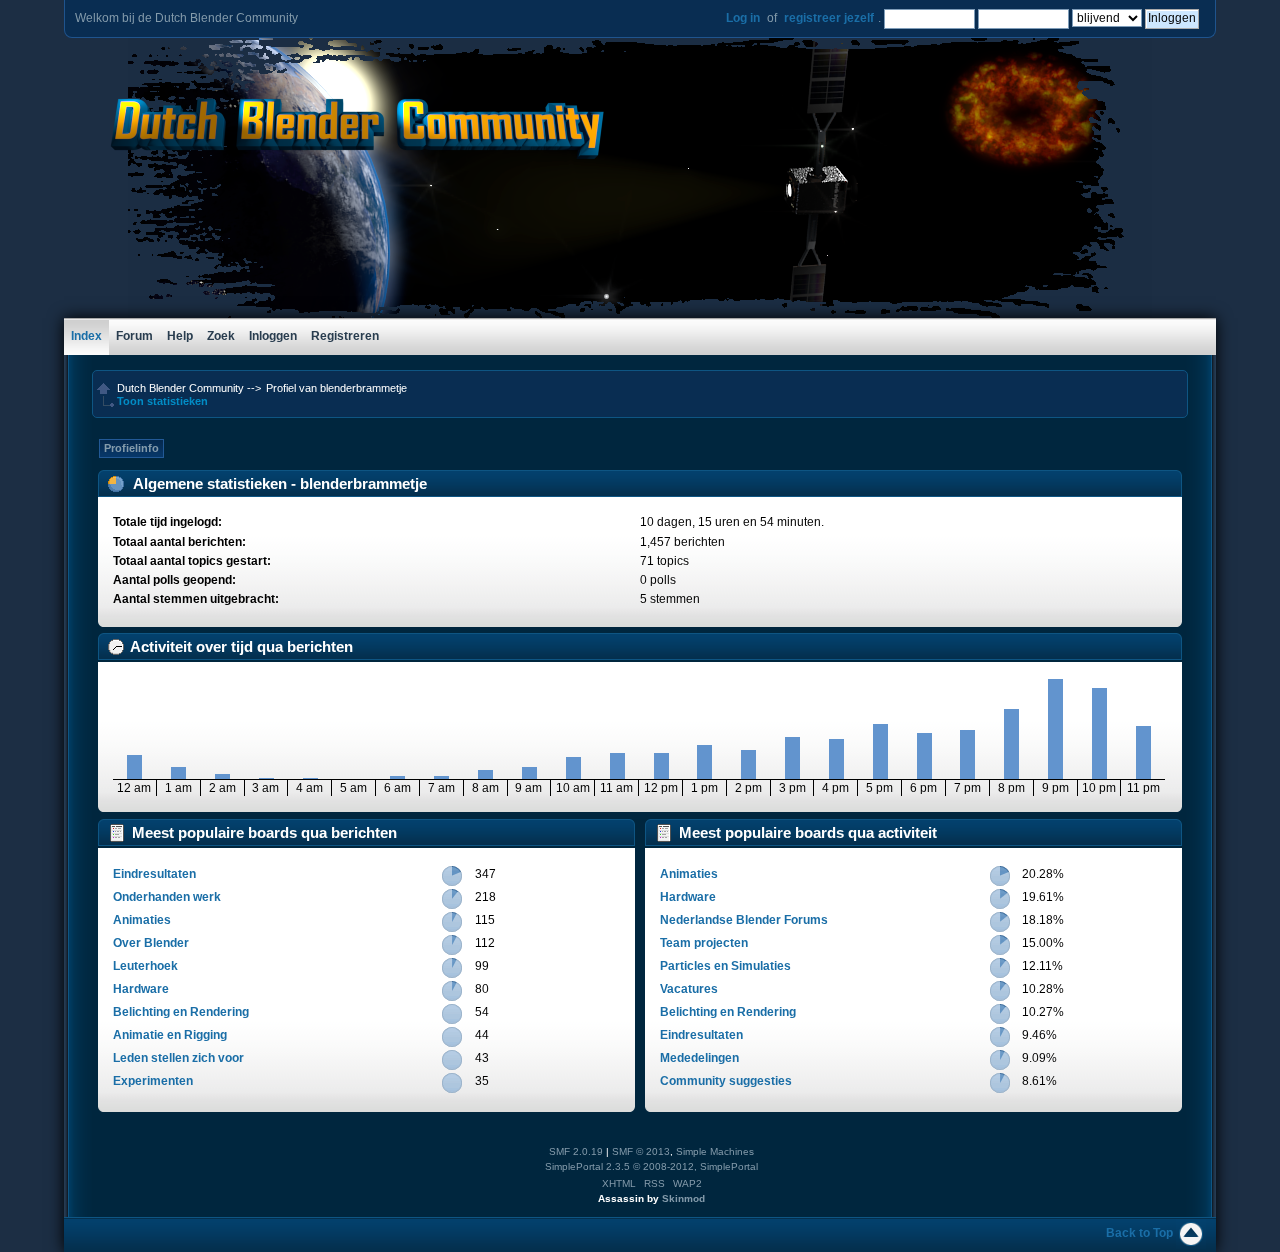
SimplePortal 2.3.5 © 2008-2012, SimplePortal (651, 1166)
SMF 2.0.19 (576, 1151)
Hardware (141, 989)
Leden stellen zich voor (178, 1058)
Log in (743, 18)
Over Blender (151, 943)
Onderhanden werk (167, 897)
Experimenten (153, 1081)
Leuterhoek (145, 966)
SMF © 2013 (641, 1151)
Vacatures (689, 989)
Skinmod (683, 1198)
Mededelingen (699, 1058)
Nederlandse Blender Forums (744, 920)
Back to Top (1139, 1233)
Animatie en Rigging (170, 1035)
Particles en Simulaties (725, 966)
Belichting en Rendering (181, 1012)
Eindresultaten (154, 874)
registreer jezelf (829, 18)
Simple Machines (715, 1151)
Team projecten (704, 943)
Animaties (142, 920)
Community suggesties (726, 1081)
